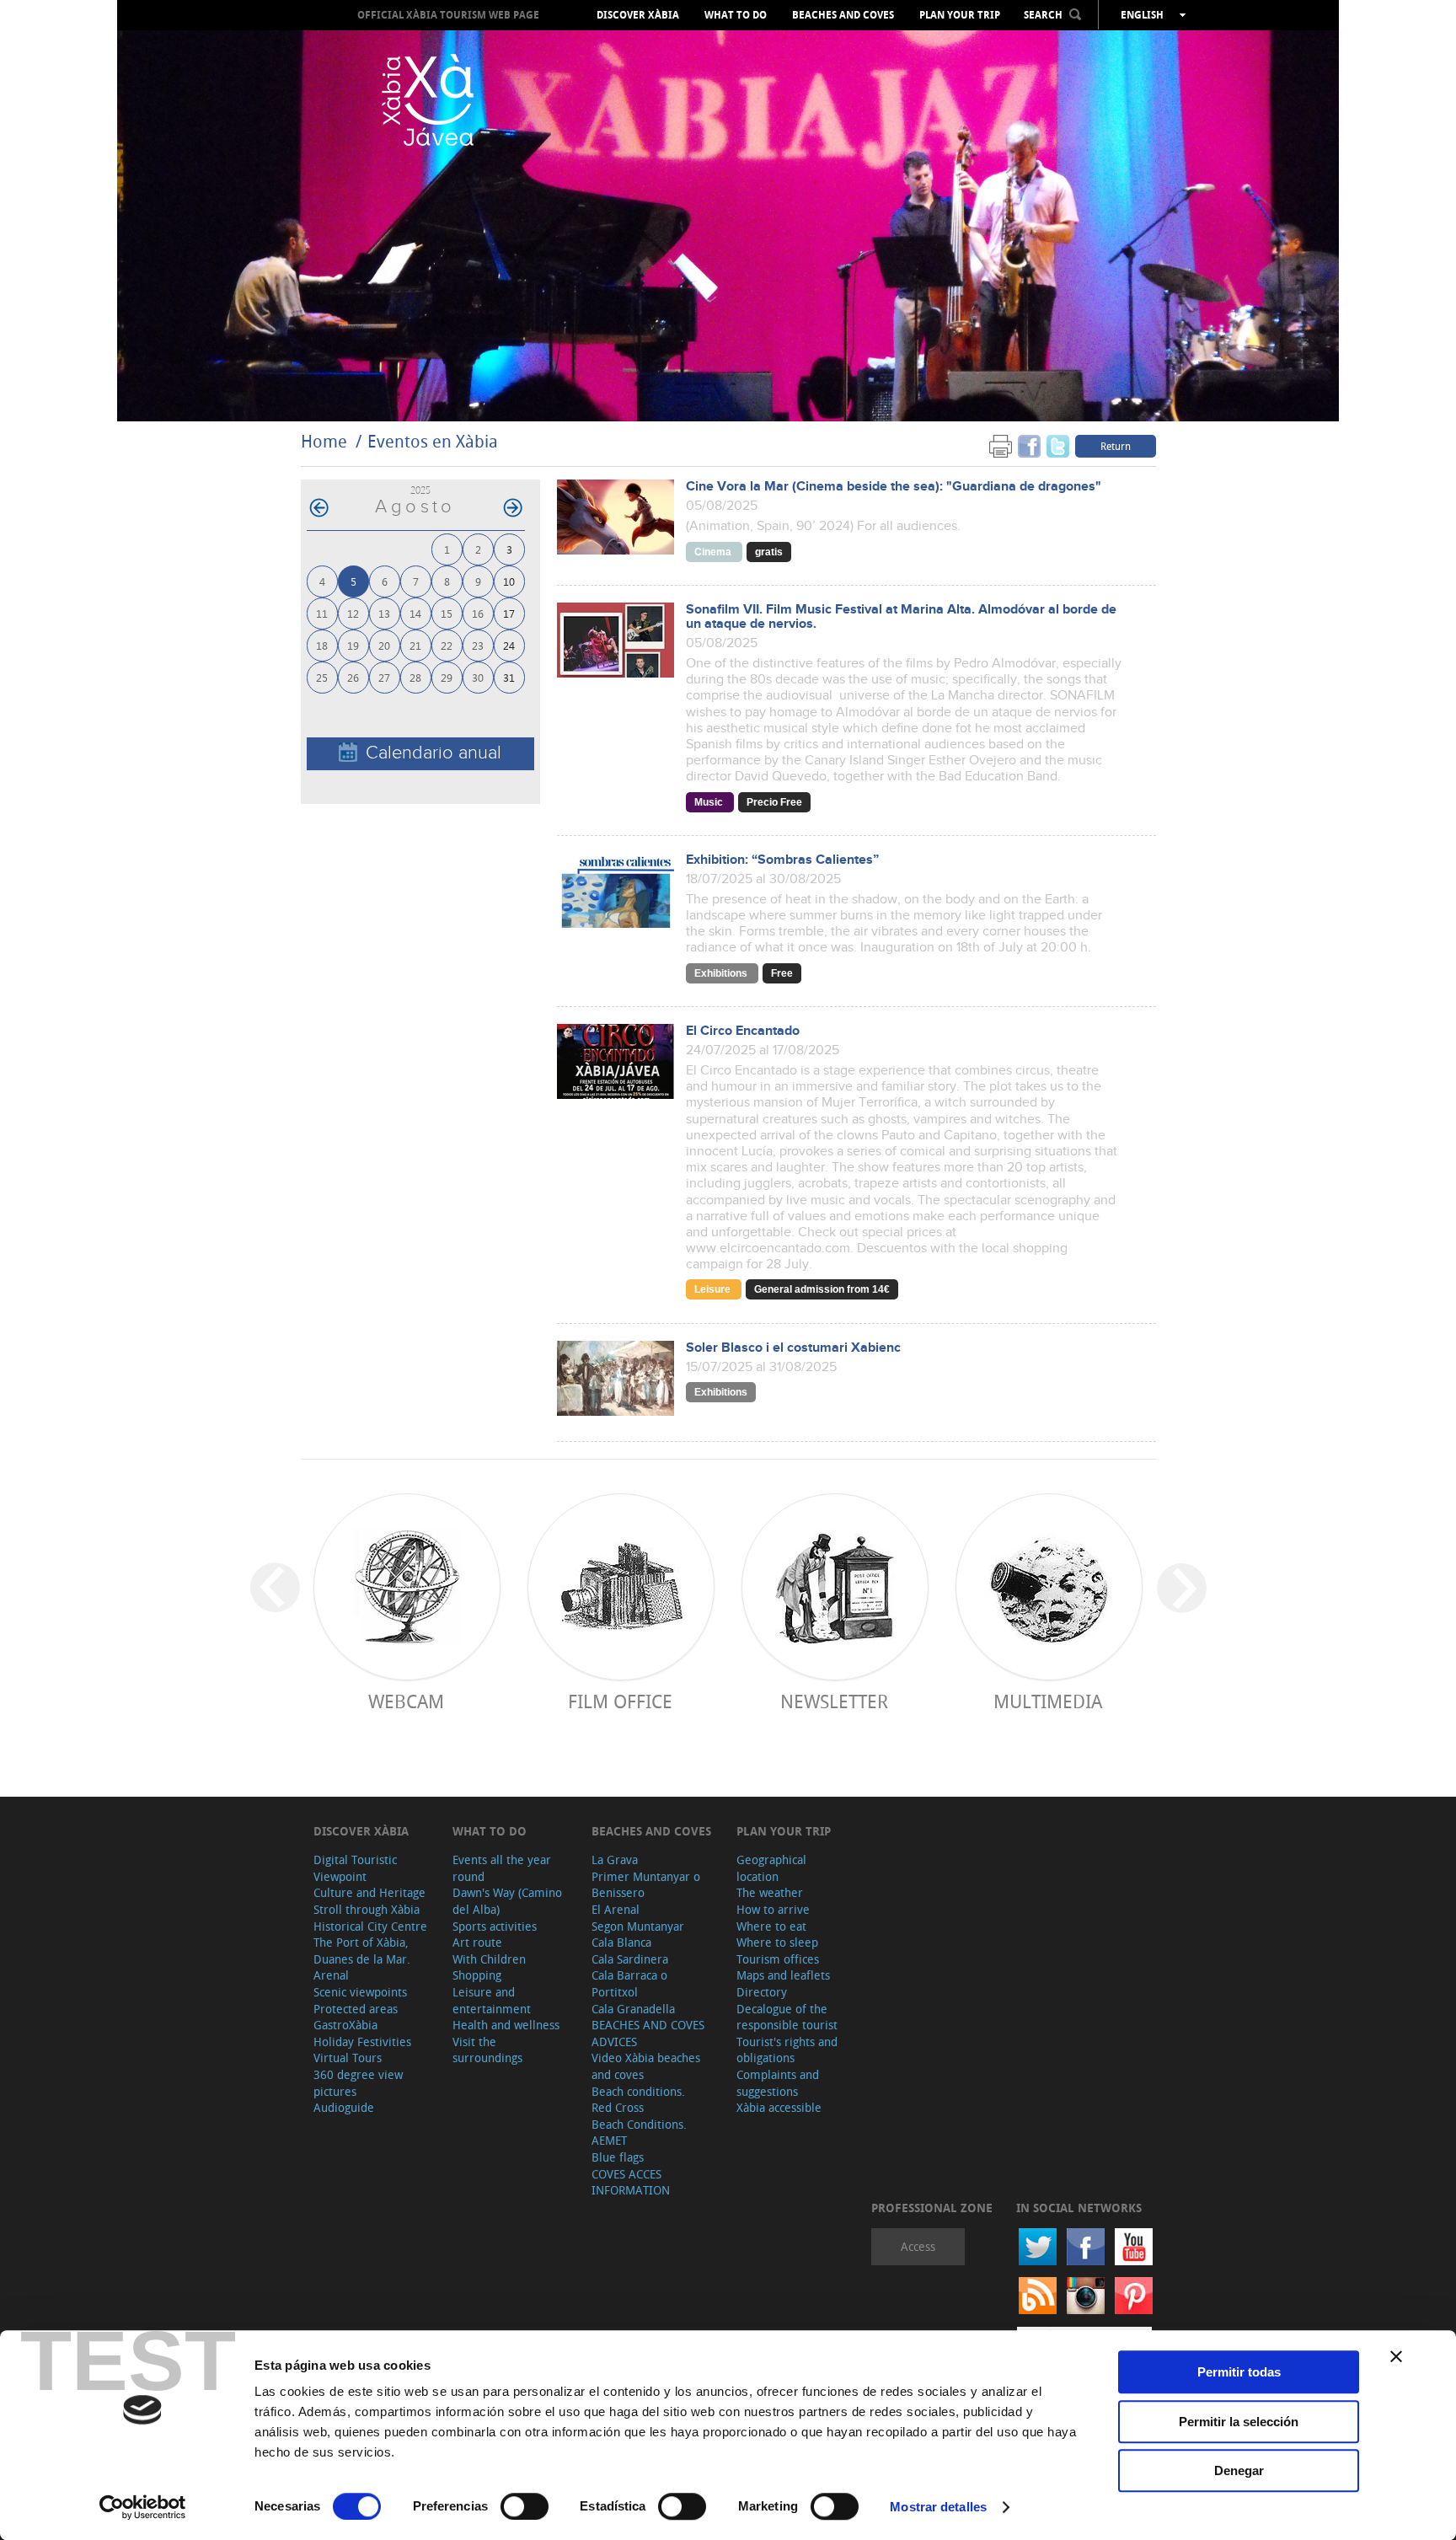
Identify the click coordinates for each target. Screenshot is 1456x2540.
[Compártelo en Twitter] (1058, 445)
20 (384, 645)
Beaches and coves (843, 15)
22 (447, 645)
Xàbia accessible (779, 2107)
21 (415, 645)
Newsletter (834, 1701)
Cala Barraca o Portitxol (629, 1983)
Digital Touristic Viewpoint (355, 1868)
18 (322, 645)
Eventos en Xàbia (433, 441)
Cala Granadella (633, 2009)
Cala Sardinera (630, 1959)
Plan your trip (960, 15)
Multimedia (1048, 1701)
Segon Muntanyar (638, 1926)
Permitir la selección (1239, 2422)
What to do (736, 15)
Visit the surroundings (487, 2050)
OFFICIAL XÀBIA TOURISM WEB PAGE (448, 15)
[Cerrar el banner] (1396, 2356)
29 (447, 677)
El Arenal (616, 1909)
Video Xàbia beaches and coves (646, 2066)
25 (322, 677)
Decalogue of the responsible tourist (787, 2017)
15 (447, 613)
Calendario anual (434, 753)
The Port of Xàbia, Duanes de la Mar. (362, 1951)
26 (353, 677)
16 (478, 613)
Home (324, 441)
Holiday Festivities (362, 2042)
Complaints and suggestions (778, 2083)
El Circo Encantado (743, 1031)
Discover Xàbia (638, 15)
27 (384, 677)
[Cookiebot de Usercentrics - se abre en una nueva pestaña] (143, 2507)
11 (322, 613)
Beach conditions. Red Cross (638, 2100)
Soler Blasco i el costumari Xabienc (793, 1348)
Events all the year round (502, 1868)
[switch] (525, 2506)
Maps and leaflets (783, 1975)
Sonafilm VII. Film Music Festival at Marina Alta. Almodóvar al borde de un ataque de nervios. (901, 617)
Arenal (331, 1975)
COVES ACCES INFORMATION (631, 2182)
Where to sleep (777, 1942)
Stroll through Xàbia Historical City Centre (370, 1918)
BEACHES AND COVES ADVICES (648, 2033)
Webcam (406, 1701)
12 (353, 613)
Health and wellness (506, 2025)
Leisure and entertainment (492, 2000)
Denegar (1239, 2470)
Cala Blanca (621, 1942)
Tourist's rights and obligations (787, 2050)
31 (509, 677)
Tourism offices (778, 1959)
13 (384, 613)
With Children (489, 1959)
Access (918, 2246)
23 (478, 645)
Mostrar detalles (938, 2507)
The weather (770, 1892)
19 (353, 645)
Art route (477, 1942)
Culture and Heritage (369, 1892)
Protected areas (356, 2009)
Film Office (620, 1701)
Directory (762, 1992)
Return (1116, 446)
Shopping (477, 1975)
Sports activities (495, 1926)
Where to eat (771, 1926)
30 (478, 677)
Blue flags (618, 2157)
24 (509, 645)
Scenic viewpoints (360, 1992)
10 (509, 581)
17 (509, 613)
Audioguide (344, 2107)
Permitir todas (1239, 2372)
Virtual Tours (348, 2058)
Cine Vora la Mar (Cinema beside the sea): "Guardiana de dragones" (894, 487)
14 (415, 613)
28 (415, 677)
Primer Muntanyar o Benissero (646, 1885)
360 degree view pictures (358, 2083)
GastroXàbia (345, 2025)
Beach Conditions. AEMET (639, 2133)
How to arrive (773, 1909)
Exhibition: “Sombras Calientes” (782, 860)
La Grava (615, 1859)
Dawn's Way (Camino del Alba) (507, 1901)
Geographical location (771, 1868)
